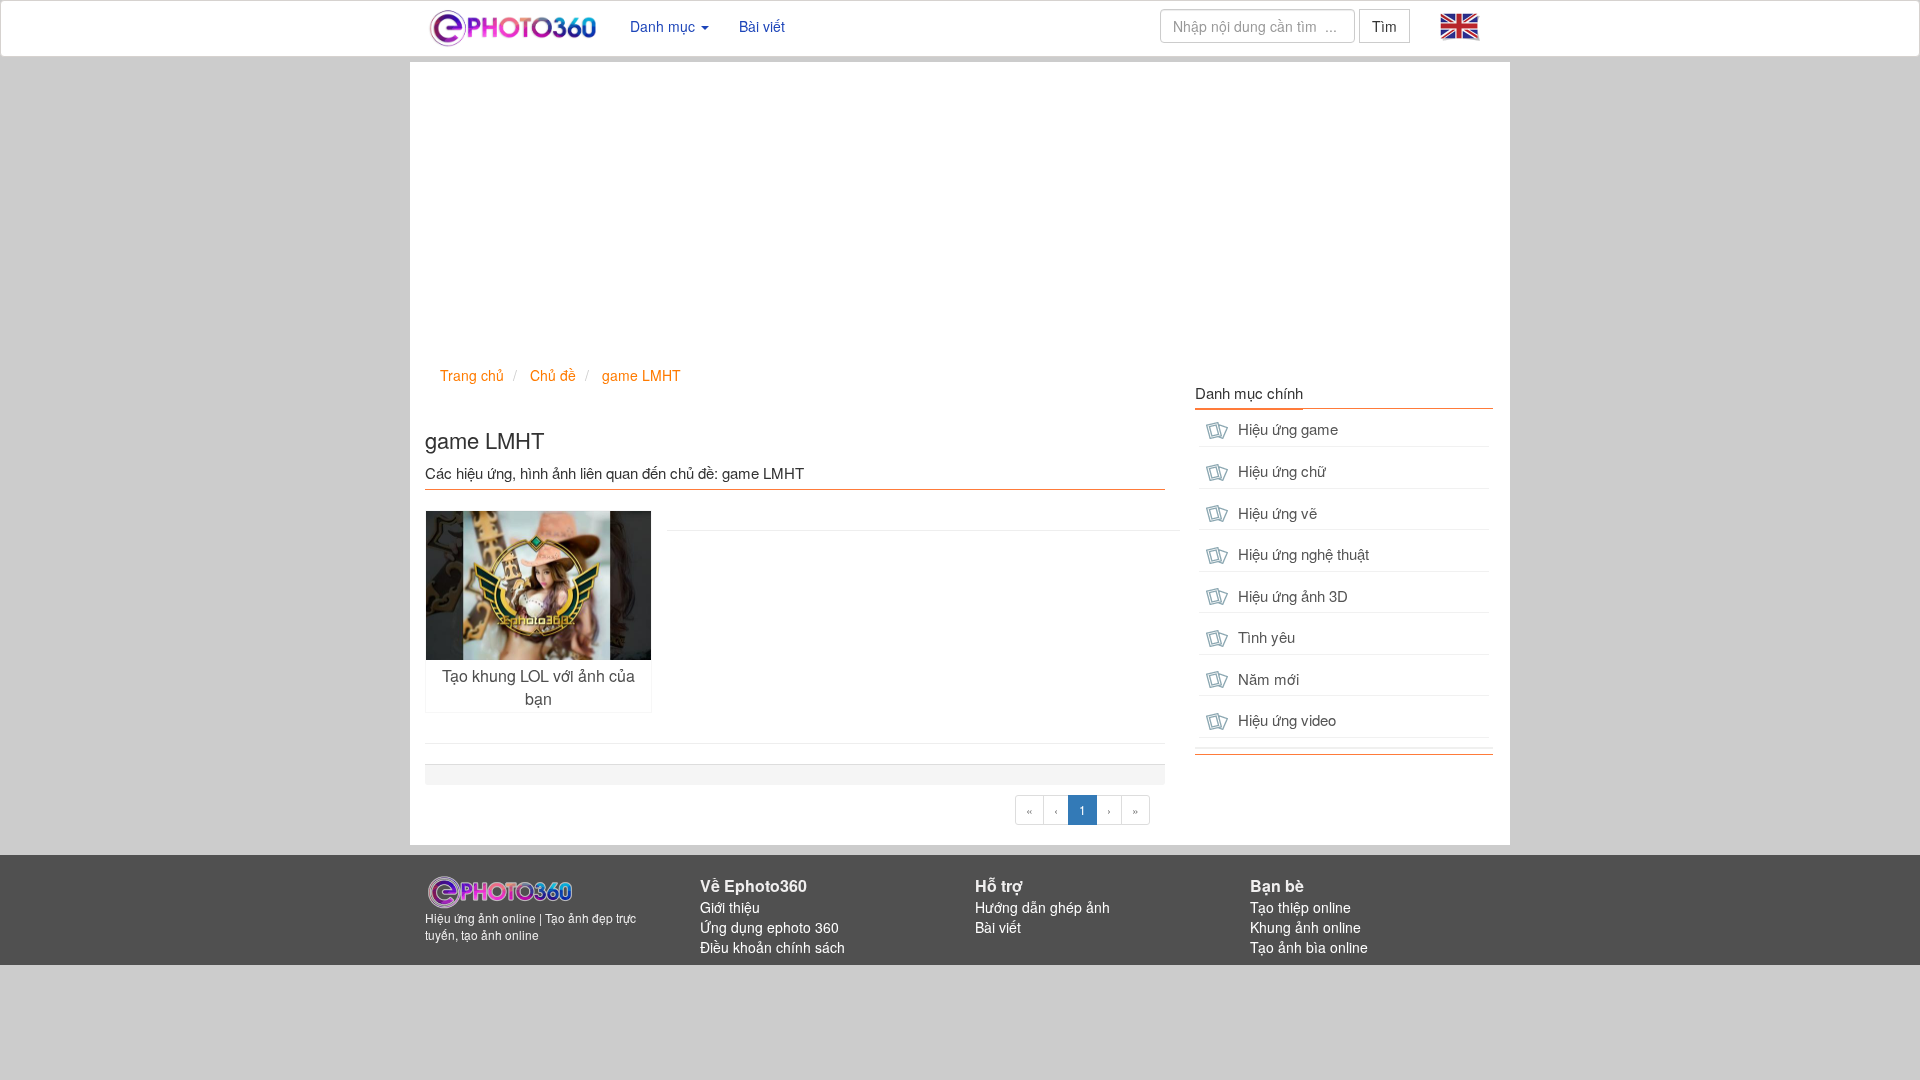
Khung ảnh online (1305, 927)
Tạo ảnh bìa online (1309, 947)
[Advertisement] (960, 212)
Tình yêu (1264, 636)
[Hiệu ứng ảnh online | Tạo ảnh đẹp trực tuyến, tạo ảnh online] (512, 26)
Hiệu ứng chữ (1280, 470)
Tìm (1384, 26)
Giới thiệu (730, 907)
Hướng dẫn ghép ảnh (1042, 907)
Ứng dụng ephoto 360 (769, 927)
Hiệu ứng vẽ (1275, 512)
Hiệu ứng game (1286, 428)
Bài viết (762, 26)
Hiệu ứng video (1285, 719)
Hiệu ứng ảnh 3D (1291, 595)
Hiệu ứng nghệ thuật (1301, 553)
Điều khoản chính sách (772, 947)
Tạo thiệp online (1300, 907)
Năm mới (1266, 678)
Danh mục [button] (664, 26)
